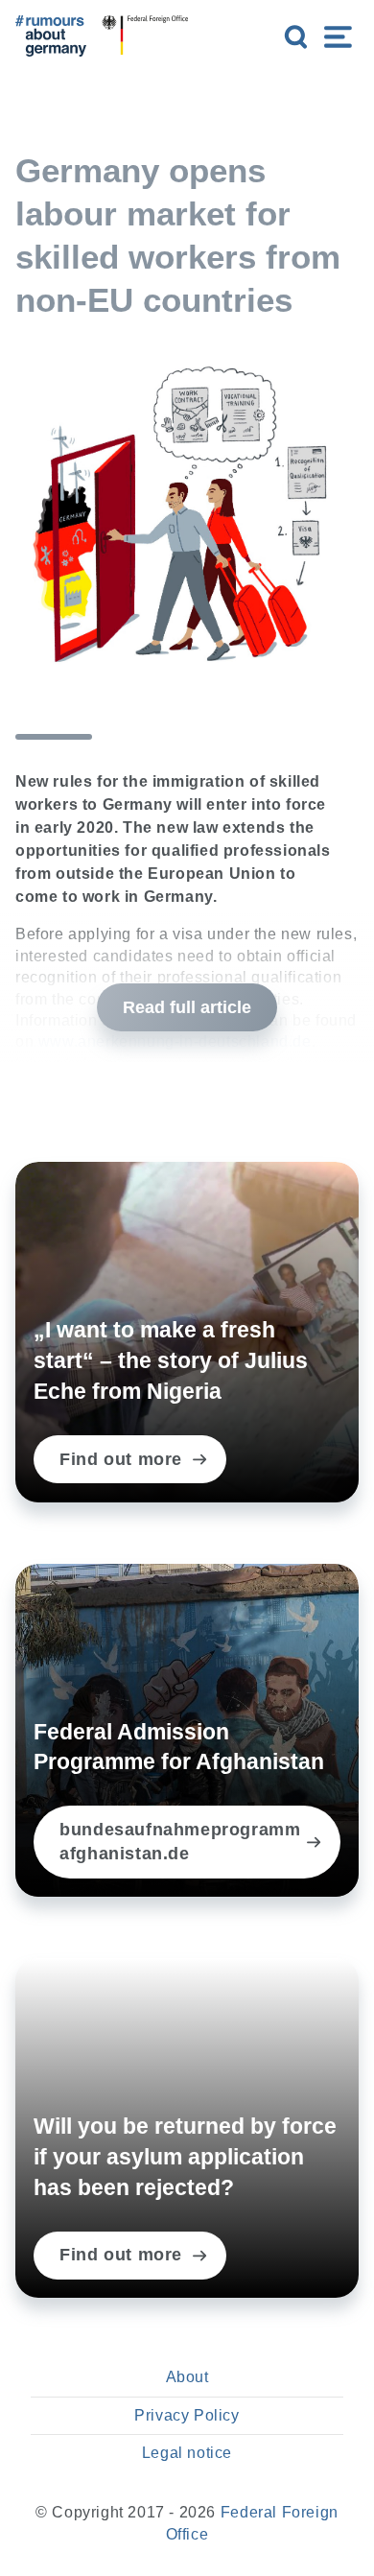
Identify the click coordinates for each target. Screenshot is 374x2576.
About (187, 2377)
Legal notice (187, 2453)
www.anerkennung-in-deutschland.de (175, 1041)
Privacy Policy (187, 2415)
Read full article (187, 1007)
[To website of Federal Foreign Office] (145, 36)
